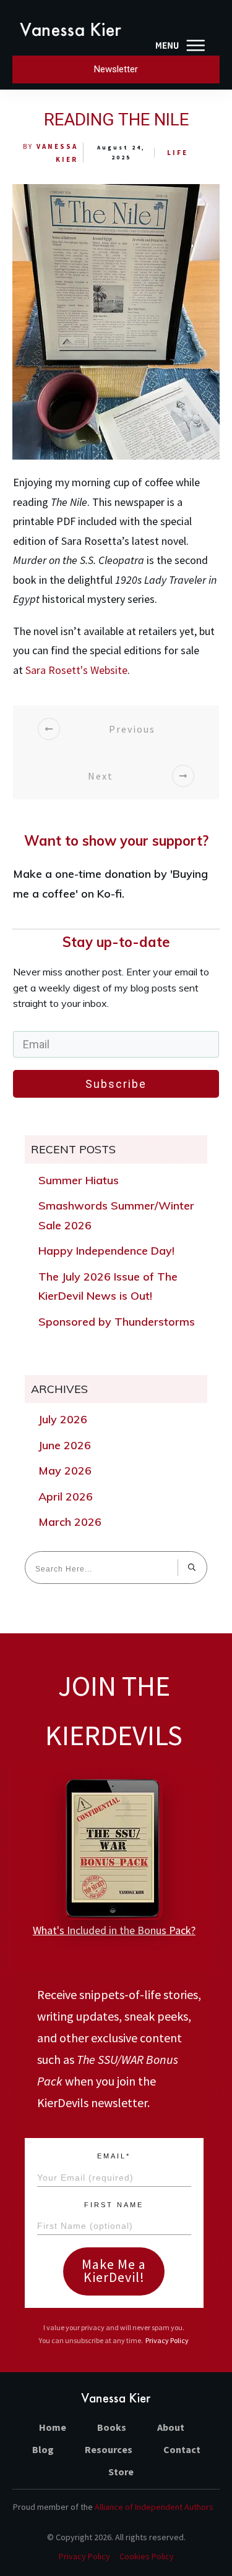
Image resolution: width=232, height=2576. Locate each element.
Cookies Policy (147, 2556)
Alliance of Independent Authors (154, 2507)
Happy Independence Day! (106, 1251)
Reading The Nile (116, 120)
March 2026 (70, 1522)
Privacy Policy (167, 2340)
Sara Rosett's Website (76, 670)
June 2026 (65, 1445)
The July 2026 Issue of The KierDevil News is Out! (108, 1286)
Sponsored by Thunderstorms (117, 1322)
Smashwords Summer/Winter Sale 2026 (116, 1215)
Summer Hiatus (79, 1180)
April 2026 (66, 1496)
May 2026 (65, 1471)
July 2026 (63, 1419)
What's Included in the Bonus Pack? (114, 1930)
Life (178, 153)
